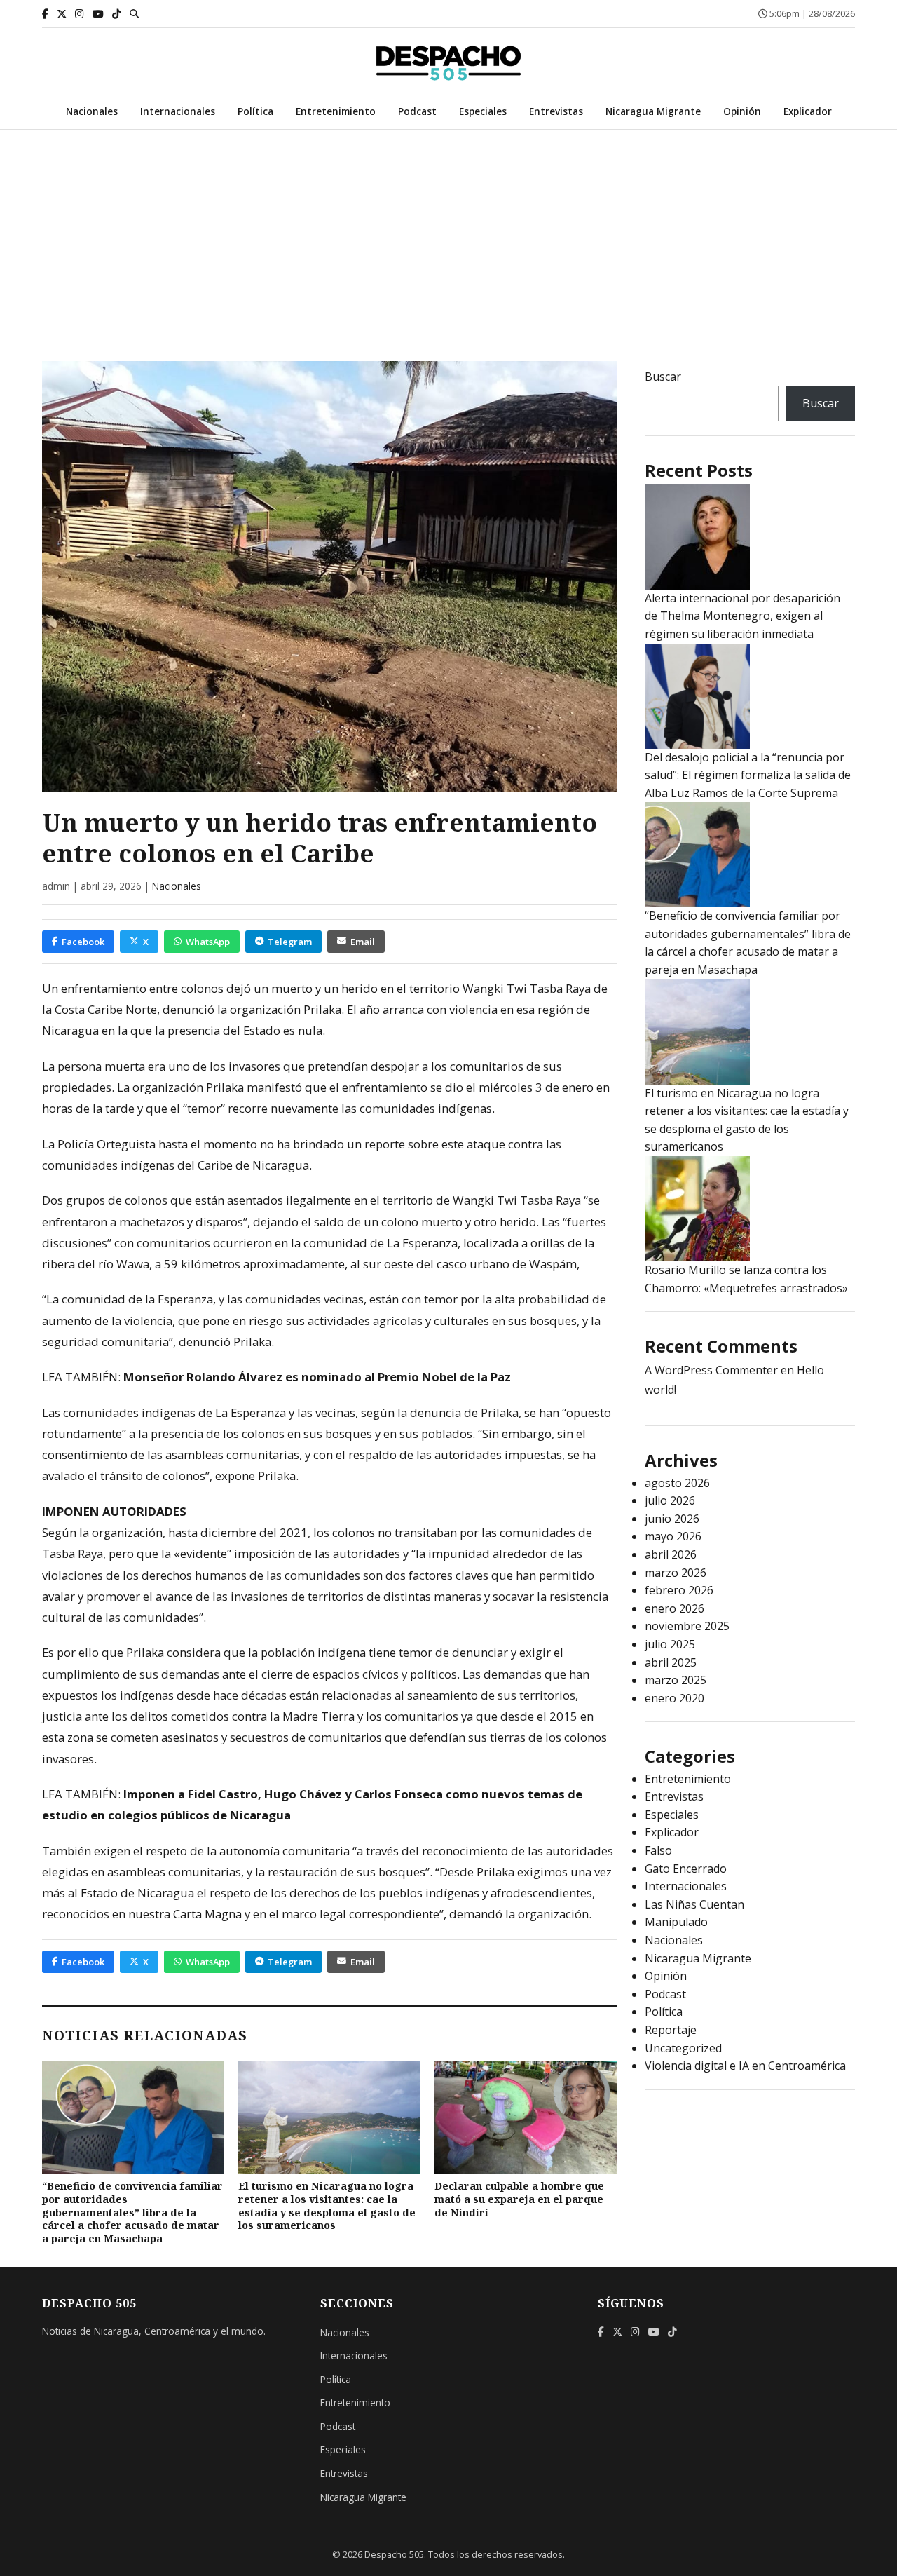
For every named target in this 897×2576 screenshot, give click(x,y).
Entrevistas (556, 111)
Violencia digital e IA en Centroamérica (745, 2066)
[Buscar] (134, 13)
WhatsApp (208, 942)
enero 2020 (675, 1698)
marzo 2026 (676, 1573)
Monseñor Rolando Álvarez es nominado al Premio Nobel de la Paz (317, 1377)
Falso (658, 1850)
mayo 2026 (673, 1536)
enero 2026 (675, 1608)
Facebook (83, 942)
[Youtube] (98, 14)
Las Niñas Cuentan (694, 1904)
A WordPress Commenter (711, 1370)
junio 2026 (672, 1519)
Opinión (742, 111)
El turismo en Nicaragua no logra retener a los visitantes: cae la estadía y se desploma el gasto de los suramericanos (327, 2205)
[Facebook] (45, 14)
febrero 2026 (679, 1590)
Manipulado (676, 1922)
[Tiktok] (117, 14)
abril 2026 (671, 1554)
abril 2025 (671, 1662)
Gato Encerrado (686, 1869)
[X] (62, 14)
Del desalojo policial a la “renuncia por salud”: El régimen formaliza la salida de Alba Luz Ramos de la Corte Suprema (748, 775)
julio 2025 (670, 1644)
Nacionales (92, 111)
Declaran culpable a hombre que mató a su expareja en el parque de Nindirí (519, 2199)
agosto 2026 (677, 1483)
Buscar (663, 377)
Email (363, 942)
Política (255, 111)
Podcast (417, 111)
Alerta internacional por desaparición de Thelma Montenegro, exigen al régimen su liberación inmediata (742, 616)
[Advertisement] (448, 235)
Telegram (290, 942)
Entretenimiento (336, 111)
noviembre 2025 (687, 1626)
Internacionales (178, 111)
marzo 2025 (676, 1680)
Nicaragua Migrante (653, 111)
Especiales (483, 111)
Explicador (808, 111)
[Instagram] (80, 14)
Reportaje (671, 2030)
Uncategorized (683, 2048)
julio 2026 (670, 1500)
